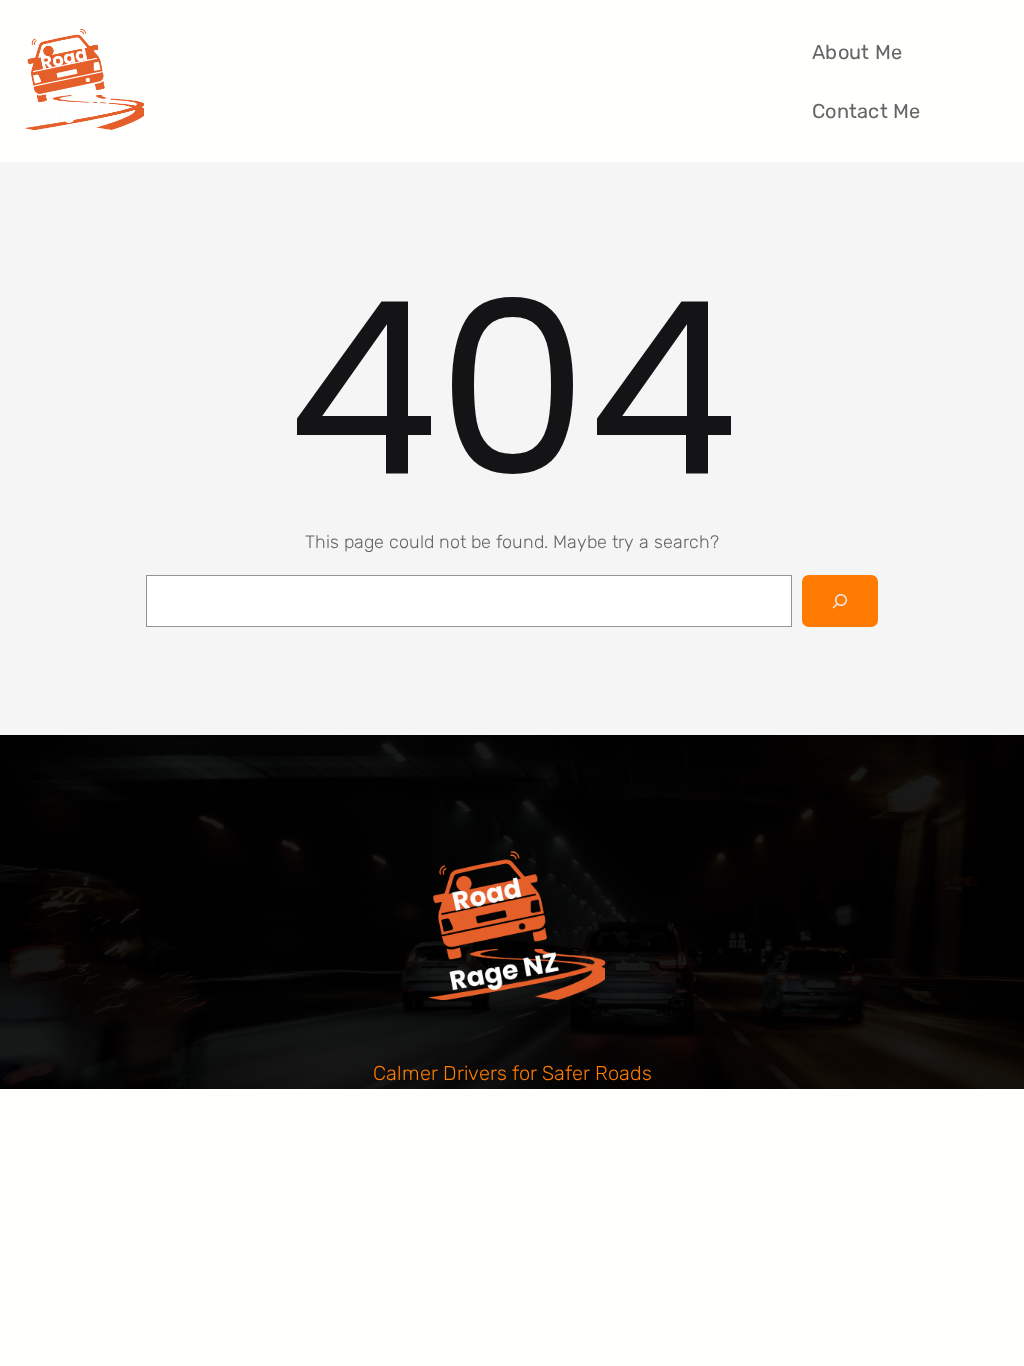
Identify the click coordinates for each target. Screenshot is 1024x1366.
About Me (857, 52)
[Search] (840, 601)
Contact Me (866, 111)
